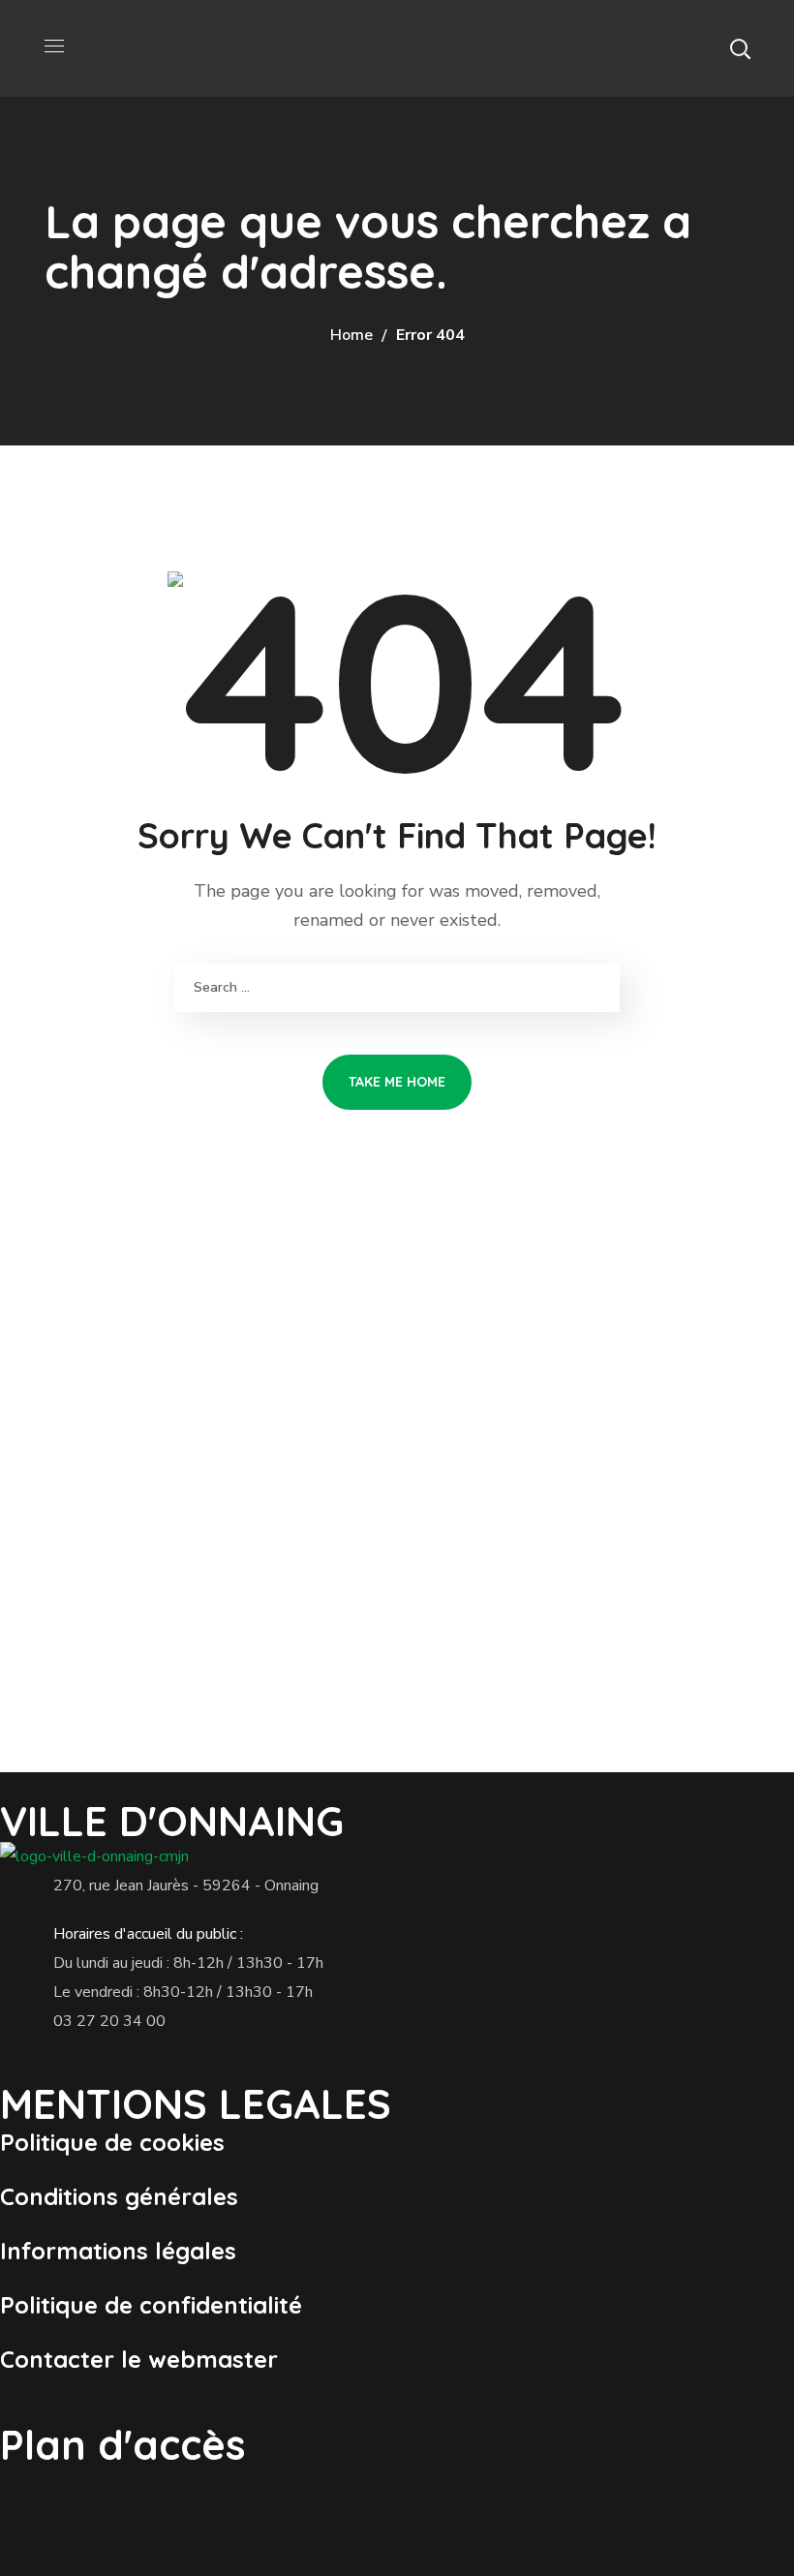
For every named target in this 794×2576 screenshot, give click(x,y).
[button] (740, 48)
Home (351, 335)
